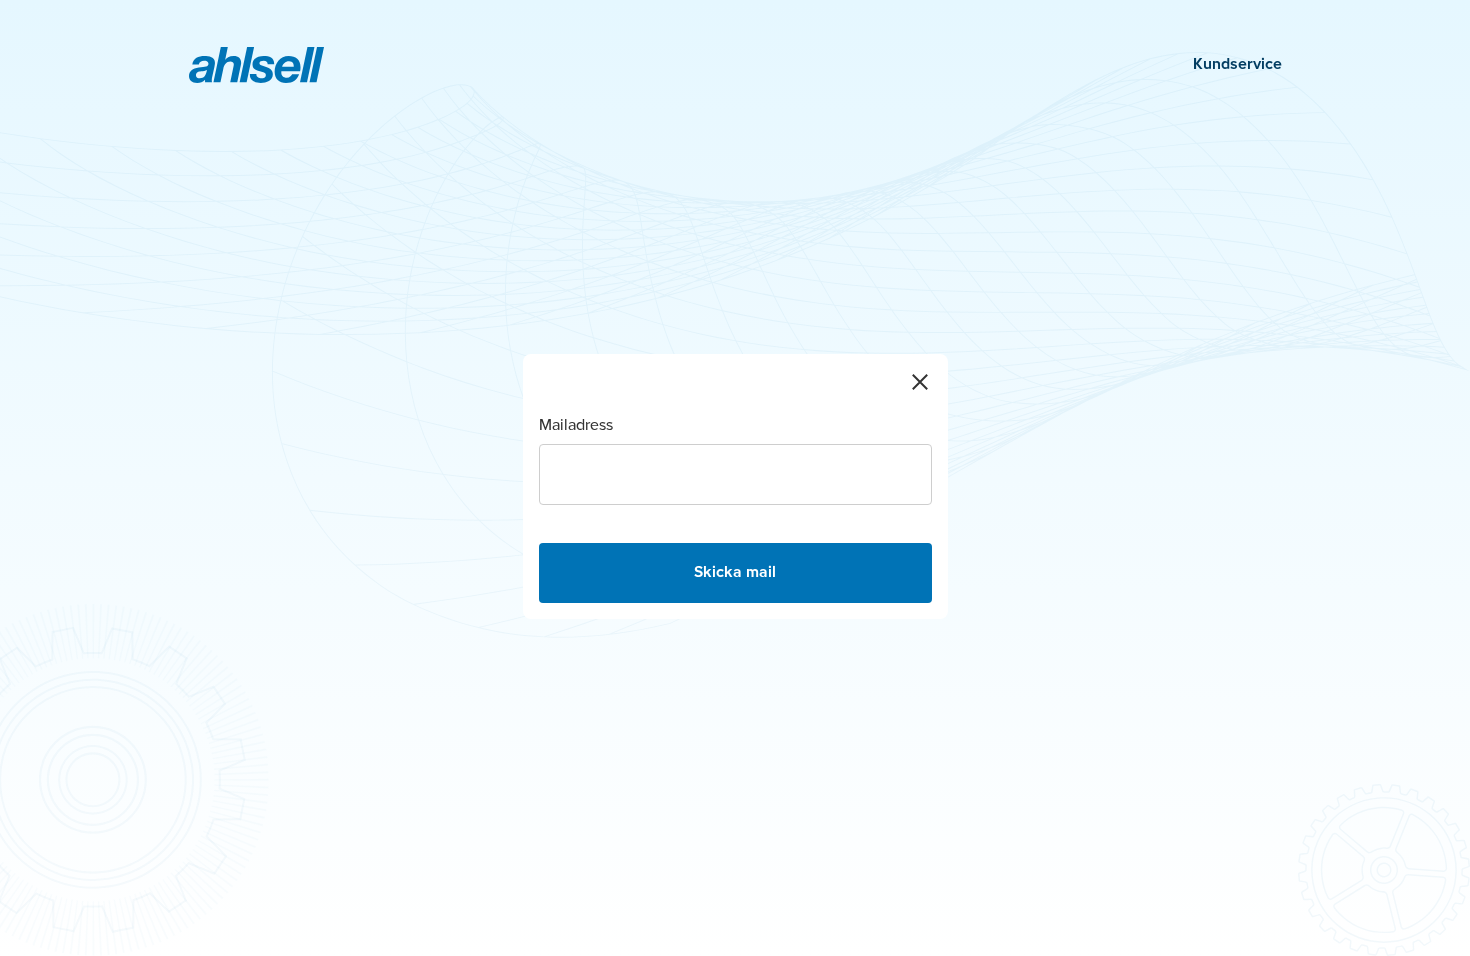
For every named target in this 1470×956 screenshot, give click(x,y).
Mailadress (576, 426)
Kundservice (1237, 65)
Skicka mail (735, 573)
